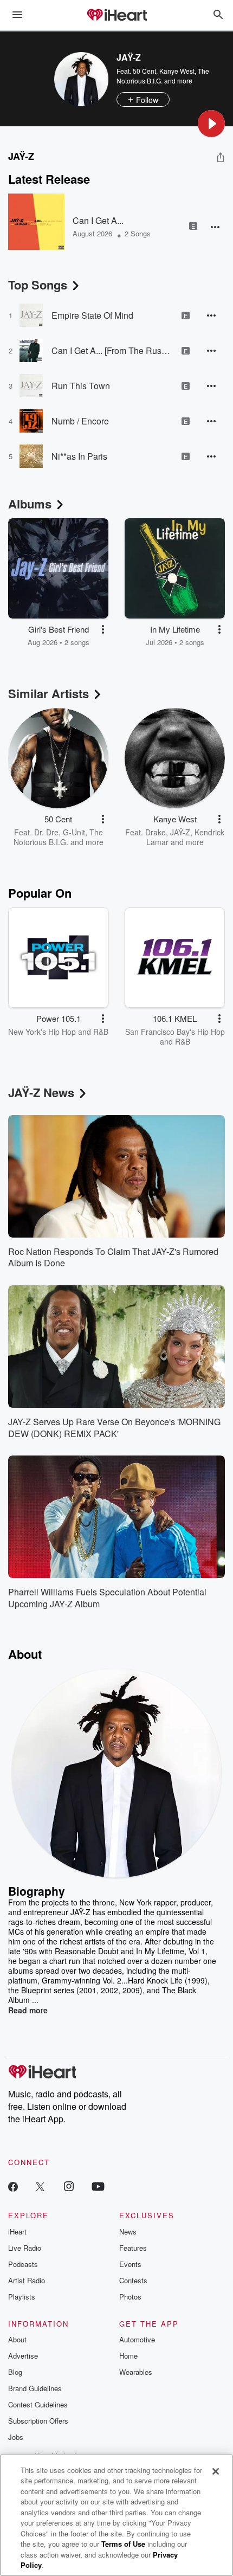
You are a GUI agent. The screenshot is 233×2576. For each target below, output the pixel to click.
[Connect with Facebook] (13, 2186)
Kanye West (177, 71)
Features (133, 2248)
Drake (156, 832)
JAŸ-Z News (41, 1092)
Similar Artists (48, 693)
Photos (130, 2297)
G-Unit (74, 832)
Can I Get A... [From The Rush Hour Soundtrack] (112, 350)
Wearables (136, 2372)
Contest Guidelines (38, 2404)
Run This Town (81, 386)
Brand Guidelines (35, 2388)
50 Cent (144, 71)
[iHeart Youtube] (98, 2186)
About (17, 2339)
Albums (30, 504)
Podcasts (23, 2264)
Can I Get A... (98, 220)
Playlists (22, 2297)
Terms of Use (123, 2544)
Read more (28, 2010)
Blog (15, 2372)
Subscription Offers (38, 2421)
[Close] (216, 2471)
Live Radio (25, 2248)
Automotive (137, 2339)
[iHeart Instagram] (69, 2186)
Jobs (16, 2437)
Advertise (23, 2356)
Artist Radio (27, 2280)
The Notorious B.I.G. (58, 837)
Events (130, 2264)
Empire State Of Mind (92, 315)
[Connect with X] (40, 2186)
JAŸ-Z (180, 832)
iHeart (17, 2232)
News (128, 2232)
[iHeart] (116, 16)
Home (128, 2356)
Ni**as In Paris (79, 456)
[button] (211, 124)
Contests (133, 2280)
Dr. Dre (46, 832)
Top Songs (38, 285)
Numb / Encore (80, 421)
